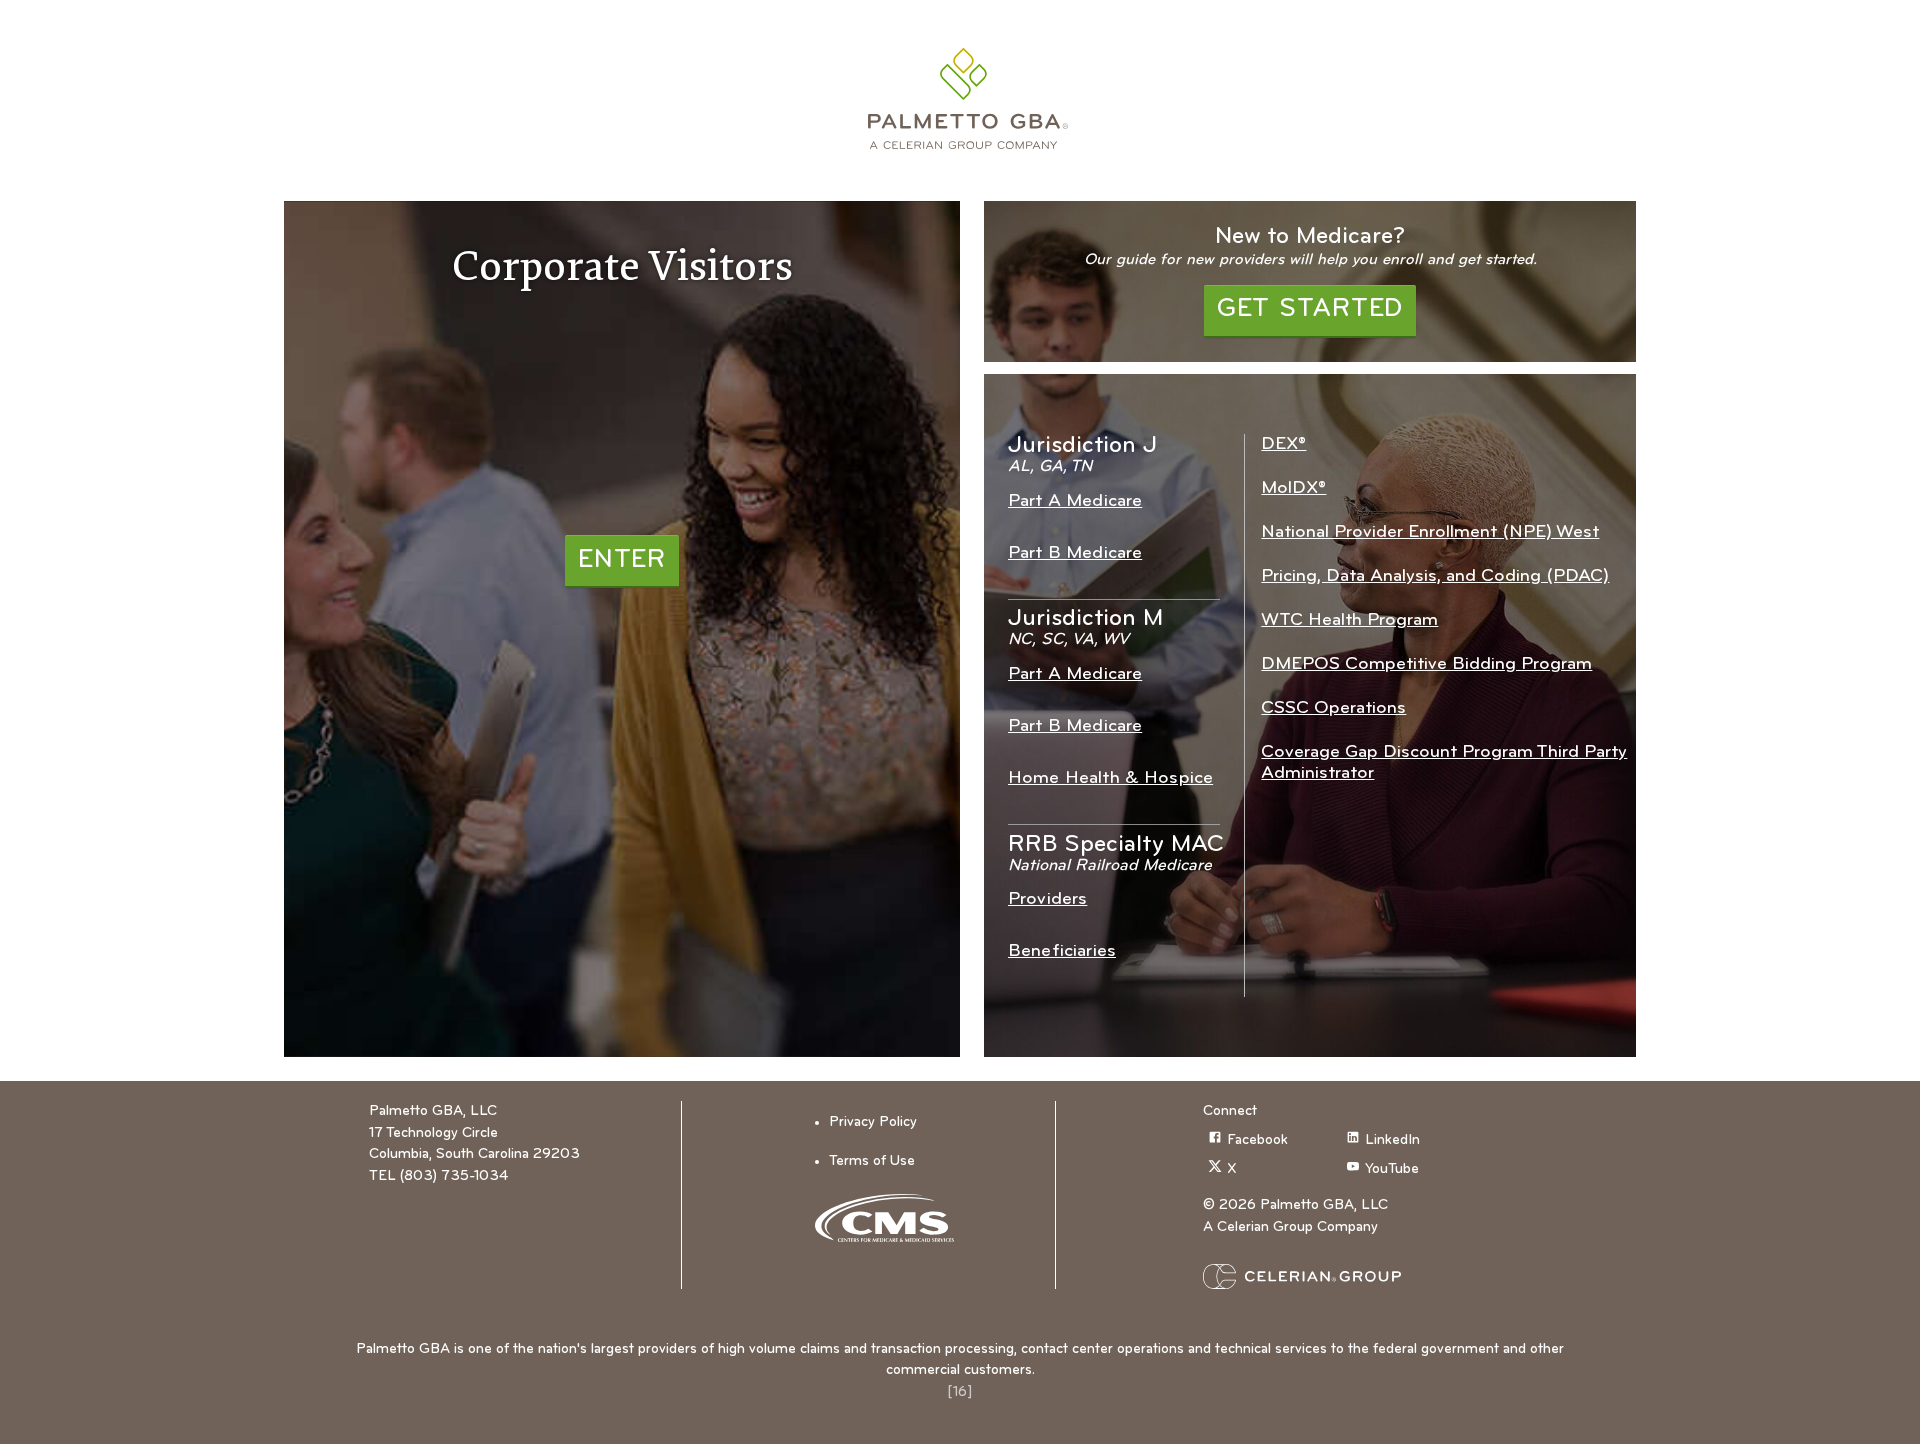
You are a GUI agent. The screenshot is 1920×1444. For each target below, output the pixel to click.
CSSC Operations (1333, 708)
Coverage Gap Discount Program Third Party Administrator (1444, 763)
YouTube (1392, 1169)
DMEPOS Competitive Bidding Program (1426, 664)
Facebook (1257, 1140)
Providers (1047, 899)
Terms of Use (872, 1161)
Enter (622, 560)
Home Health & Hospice (1110, 778)
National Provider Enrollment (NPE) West (1430, 532)
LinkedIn (1392, 1140)
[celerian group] (1341, 1276)
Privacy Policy (873, 1122)
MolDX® (1293, 488)
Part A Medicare (1075, 501)
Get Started (1310, 309)
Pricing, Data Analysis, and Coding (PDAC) (1435, 576)
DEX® (1283, 444)
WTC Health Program (1349, 620)
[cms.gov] (891, 1218)
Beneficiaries (1062, 951)
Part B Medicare (1075, 553)
